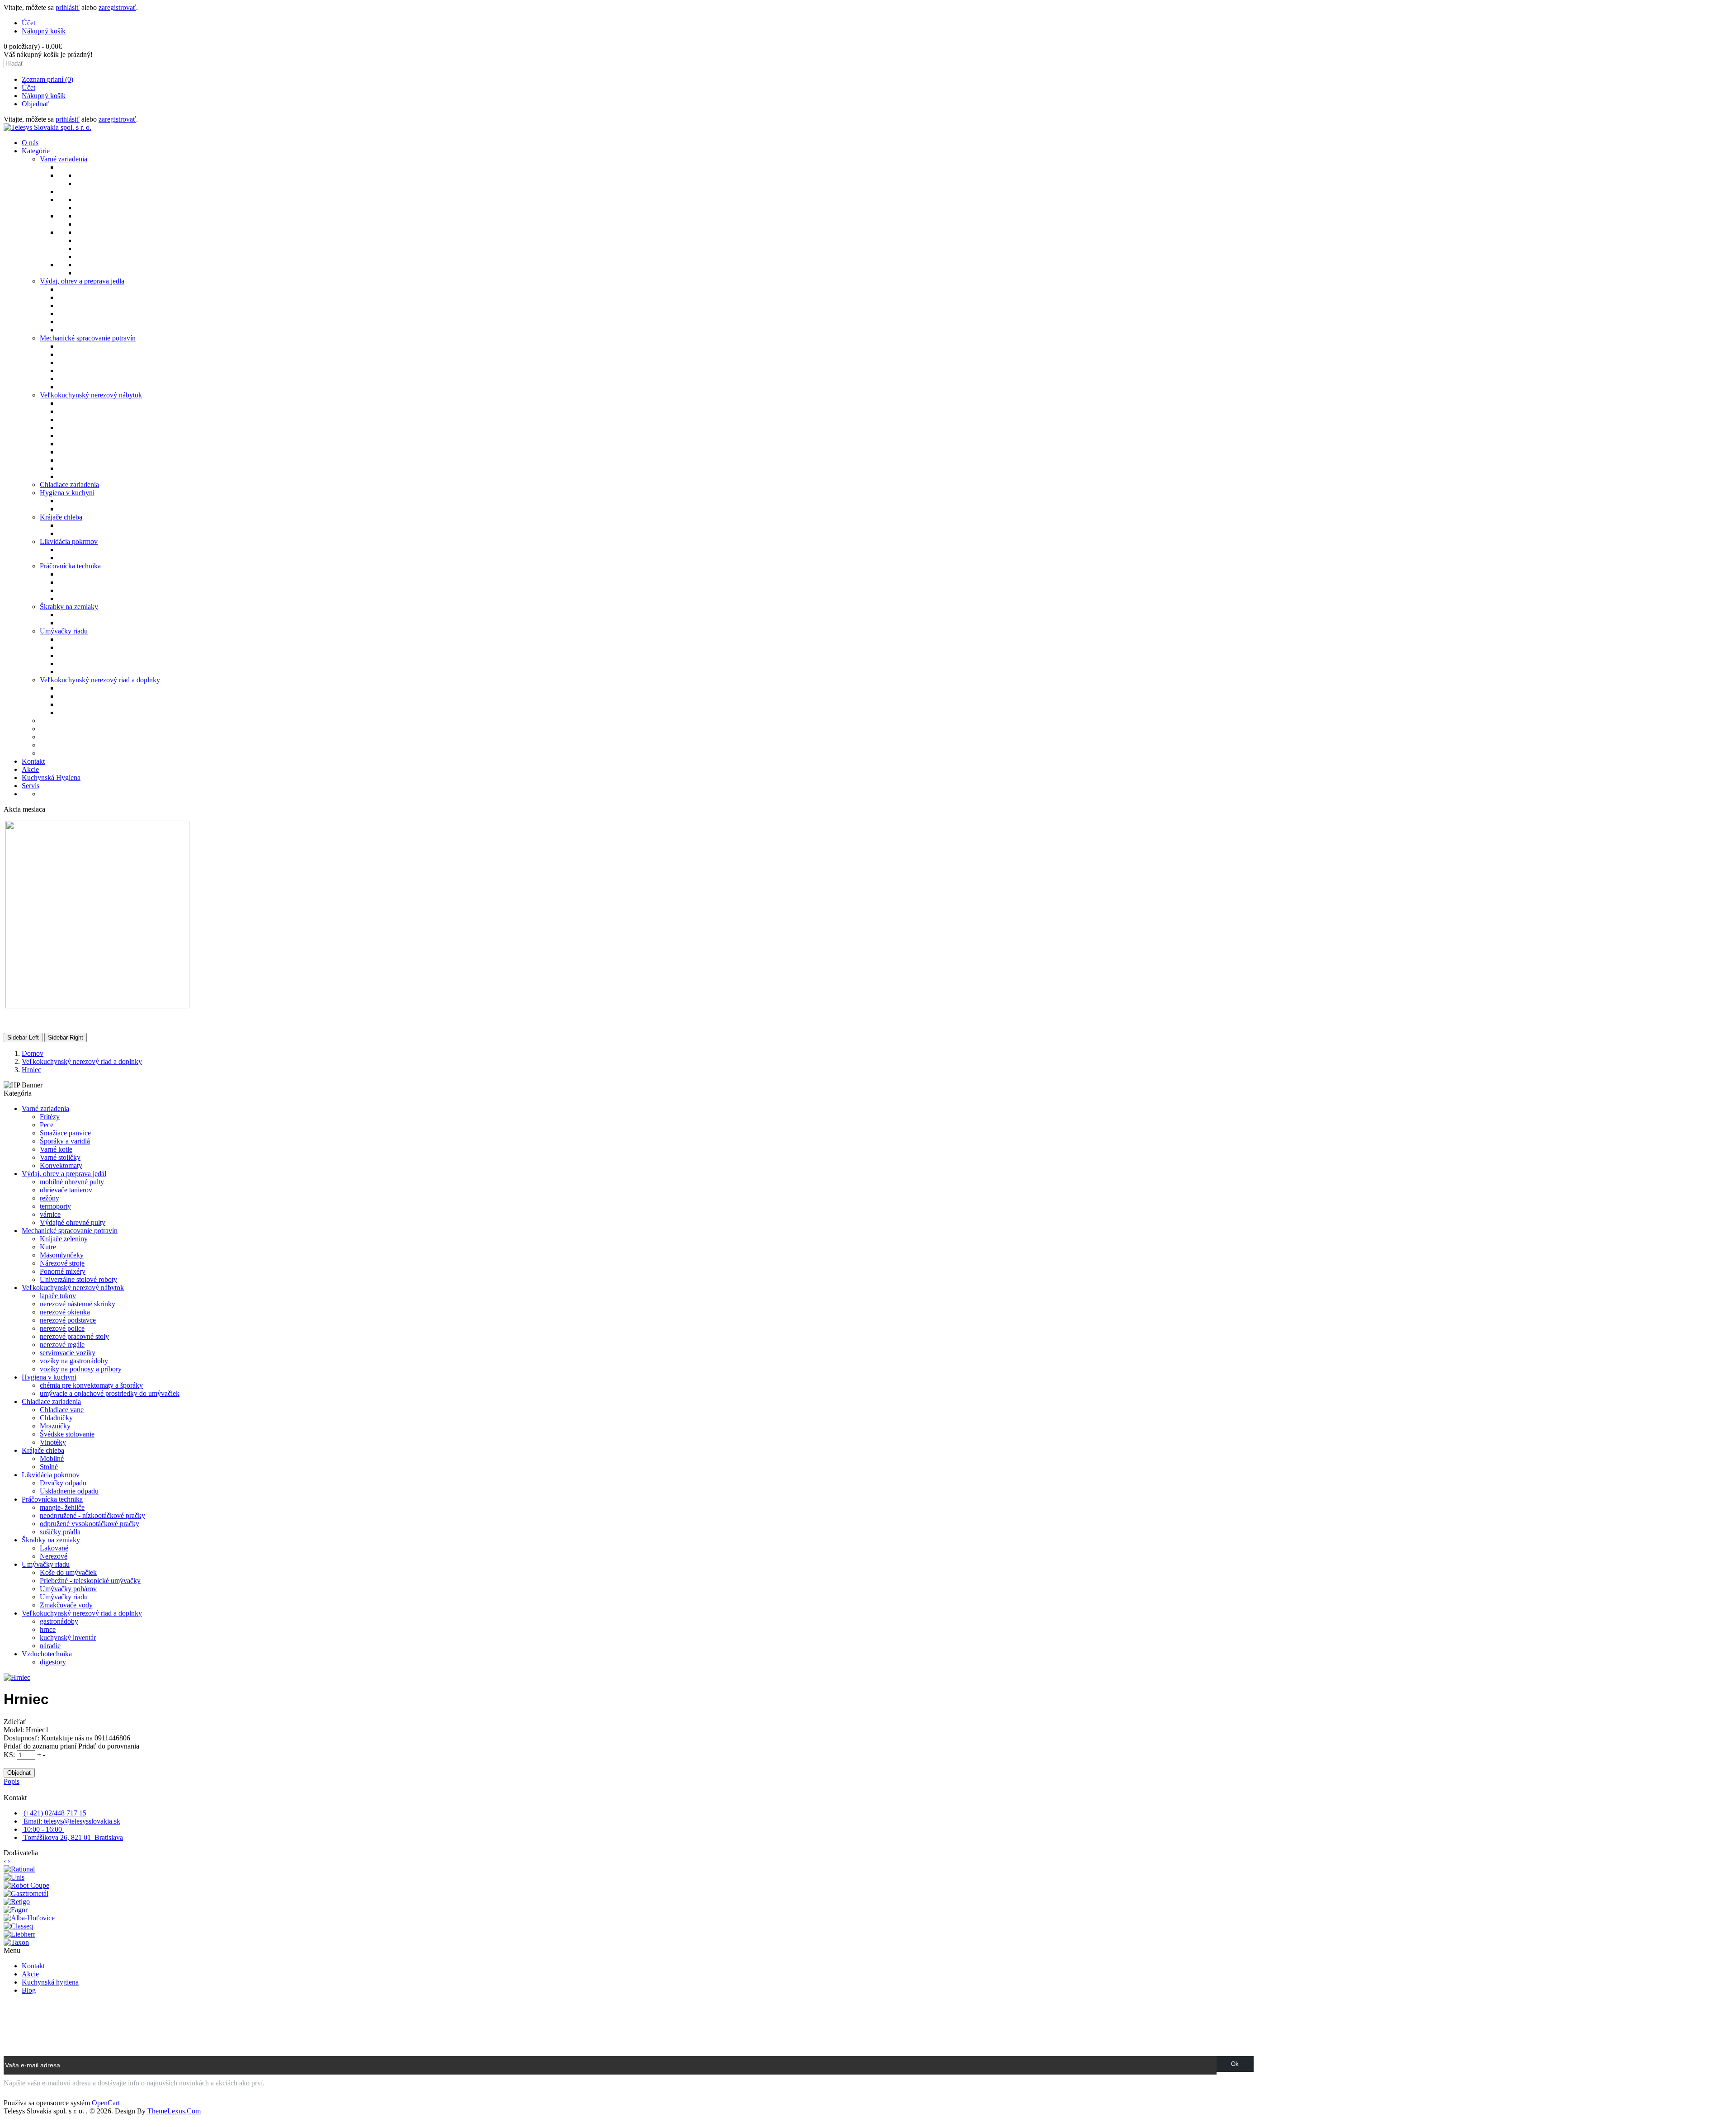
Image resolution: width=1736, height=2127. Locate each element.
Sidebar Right (66, 1038)
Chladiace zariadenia (51, 1401)
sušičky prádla (60, 1532)
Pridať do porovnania (109, 1746)
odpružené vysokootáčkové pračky (90, 1524)
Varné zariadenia (45, 1108)
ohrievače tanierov (66, 1190)
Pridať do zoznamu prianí (40, 1746)
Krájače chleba (43, 1450)
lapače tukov (58, 1296)
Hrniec (31, 1070)
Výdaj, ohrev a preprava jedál (64, 1174)
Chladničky (56, 1418)
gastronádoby (59, 1621)
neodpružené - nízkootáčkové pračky (92, 1515)
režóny (50, 1198)
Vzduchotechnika (47, 1654)
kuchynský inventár (68, 1638)
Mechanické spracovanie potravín (70, 1231)
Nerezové (54, 1556)
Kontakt (33, 1966)
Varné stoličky (60, 1157)
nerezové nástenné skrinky (78, 1304)
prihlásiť (68, 7)
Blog (29, 1990)
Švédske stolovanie (67, 1434)
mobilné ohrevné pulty (72, 1182)
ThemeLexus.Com (174, 2111)
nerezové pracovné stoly (74, 1336)
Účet (28, 87)
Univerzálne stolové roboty (78, 1279)
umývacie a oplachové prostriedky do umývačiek (110, 1393)
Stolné (49, 1467)
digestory (53, 1662)
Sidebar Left (23, 1038)
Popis (12, 1781)
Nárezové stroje (62, 1263)
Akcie (30, 1974)
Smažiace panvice (65, 1133)
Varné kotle (56, 1149)
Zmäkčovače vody (66, 1605)
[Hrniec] (17, 1677)
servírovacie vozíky (68, 1353)
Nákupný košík (44, 96)
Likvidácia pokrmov (51, 1475)
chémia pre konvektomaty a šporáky (91, 1385)
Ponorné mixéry (63, 1271)
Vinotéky (53, 1442)
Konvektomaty (61, 1165)
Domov (33, 1053)
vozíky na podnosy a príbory (81, 1369)
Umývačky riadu (46, 1564)
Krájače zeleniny (64, 1239)
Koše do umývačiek (68, 1572)
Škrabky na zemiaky (51, 1540)
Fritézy (50, 1117)
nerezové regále (62, 1345)
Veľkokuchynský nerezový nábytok (73, 1288)
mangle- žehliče (62, 1507)
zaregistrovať (117, 7)
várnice (50, 1214)
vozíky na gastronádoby (74, 1361)
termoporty (55, 1206)
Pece (47, 1125)
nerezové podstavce (68, 1320)
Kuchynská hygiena (50, 1982)
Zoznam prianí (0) (47, 79)
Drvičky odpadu (63, 1483)
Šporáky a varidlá (65, 1141)
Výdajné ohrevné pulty (73, 1222)
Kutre (48, 1247)
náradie (50, 1646)
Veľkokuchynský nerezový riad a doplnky (82, 1061)
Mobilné (52, 1458)
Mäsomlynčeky (62, 1255)
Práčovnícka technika (52, 1499)
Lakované (54, 1548)
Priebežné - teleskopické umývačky (90, 1581)
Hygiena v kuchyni (49, 1377)
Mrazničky (55, 1426)
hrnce (48, 1629)
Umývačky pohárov (68, 1589)
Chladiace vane (62, 1410)
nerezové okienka (65, 1312)
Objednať (35, 104)
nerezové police (62, 1328)
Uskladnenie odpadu (69, 1491)
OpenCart (106, 2103)
